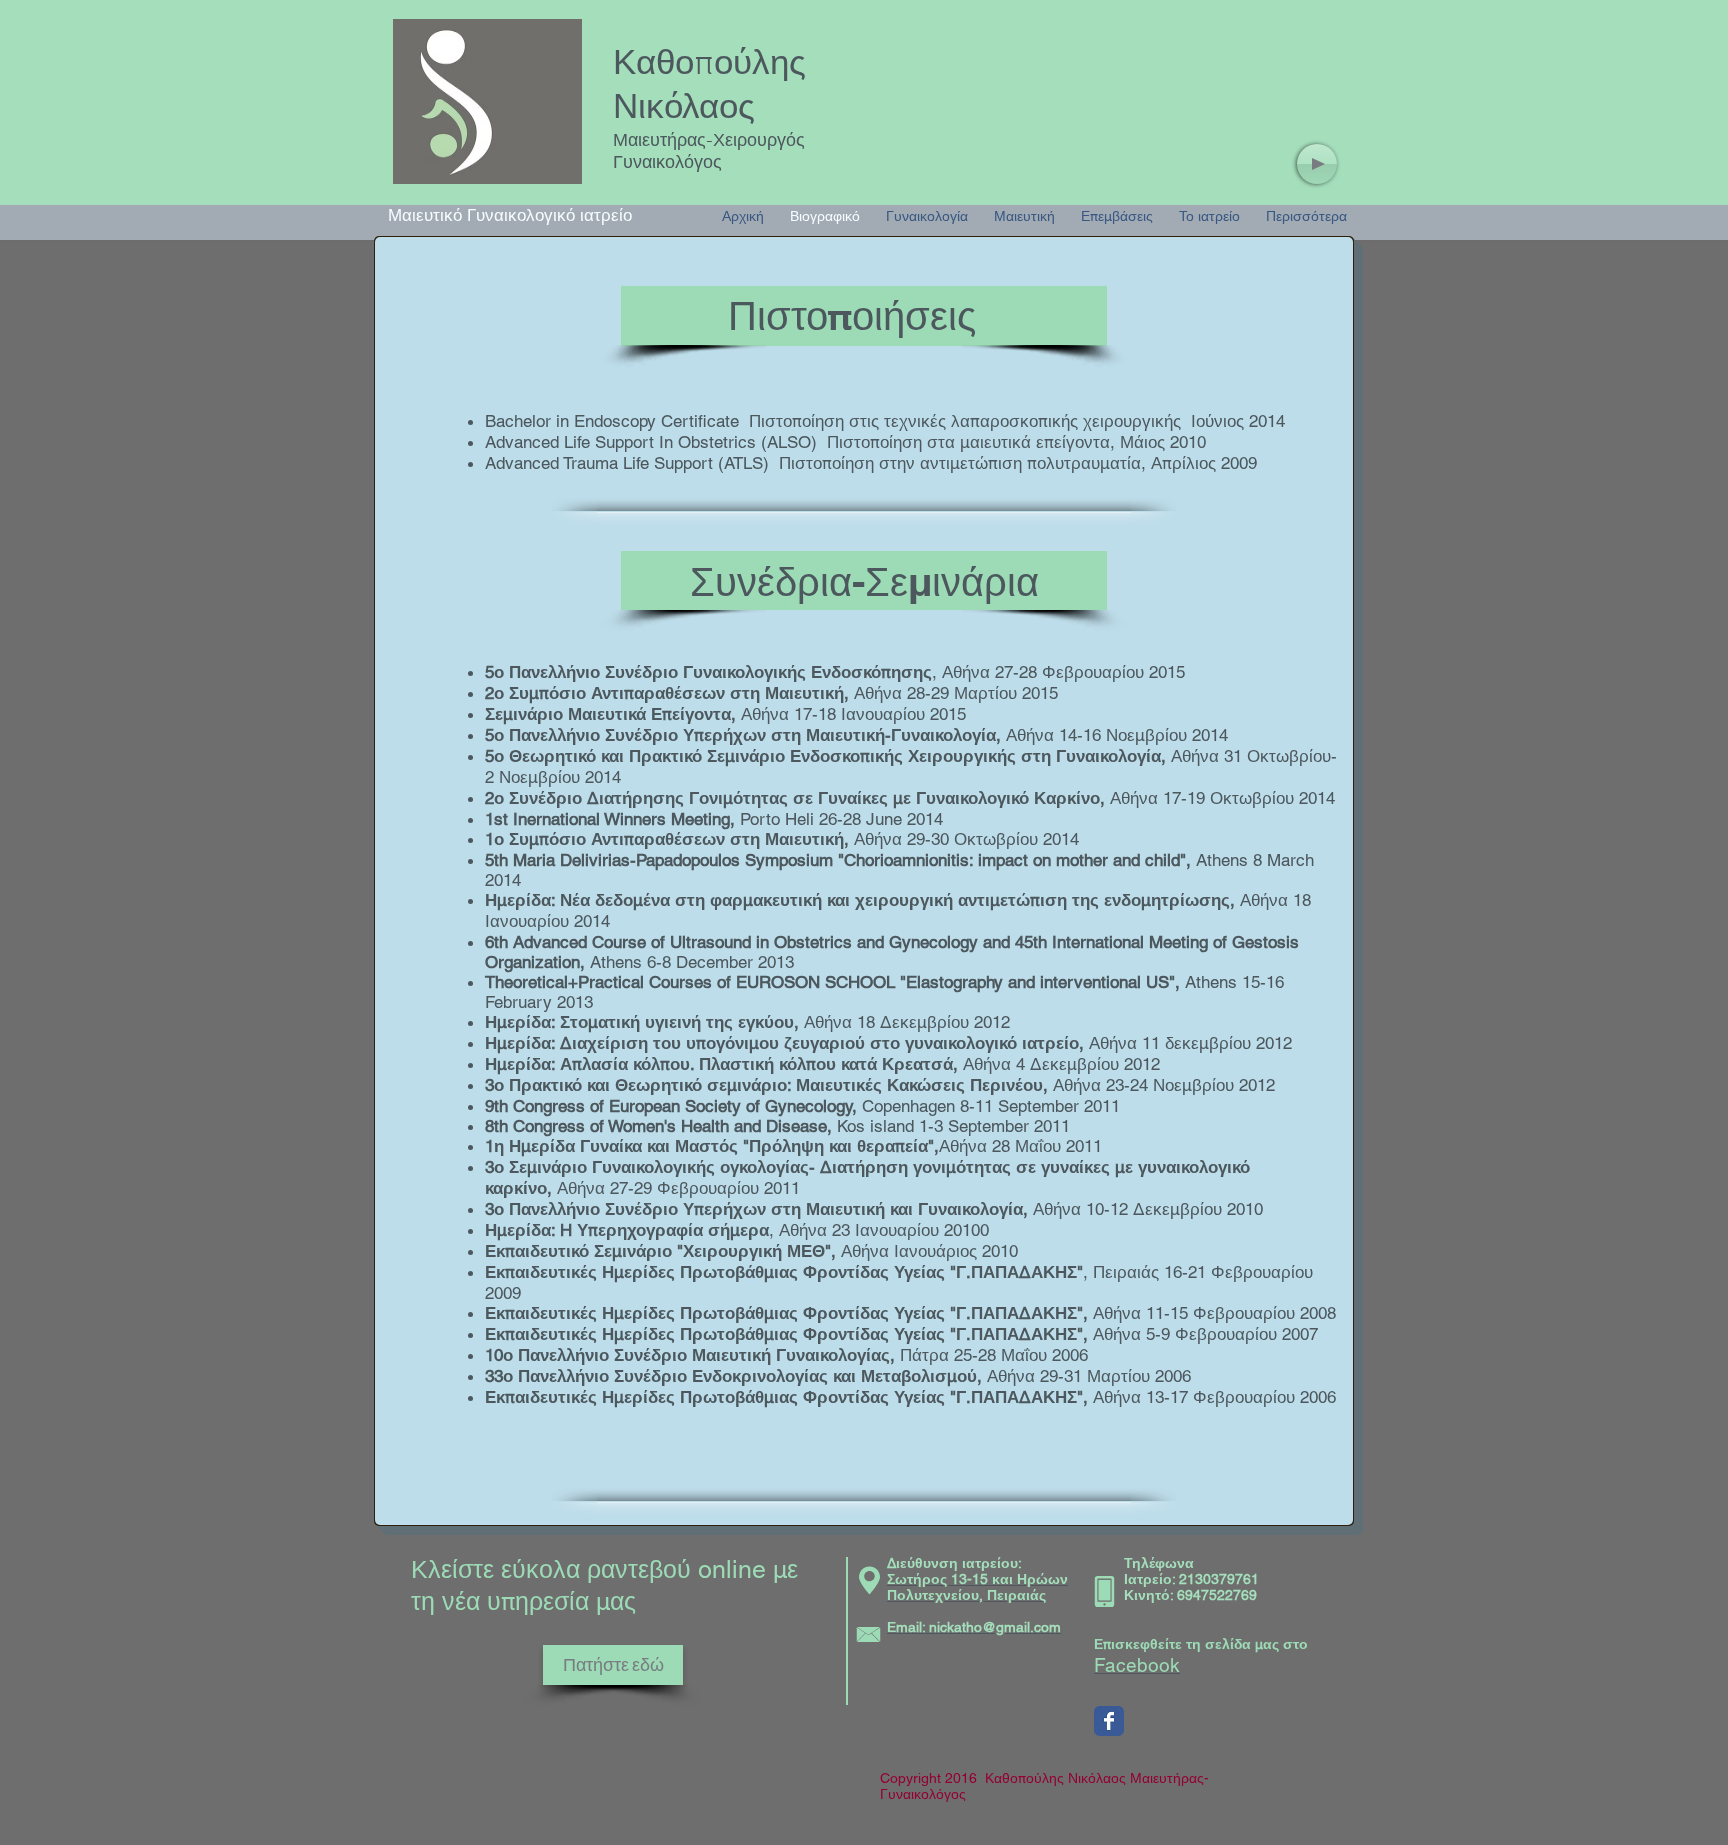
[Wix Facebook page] (1109, 1721)
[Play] (1317, 164)
